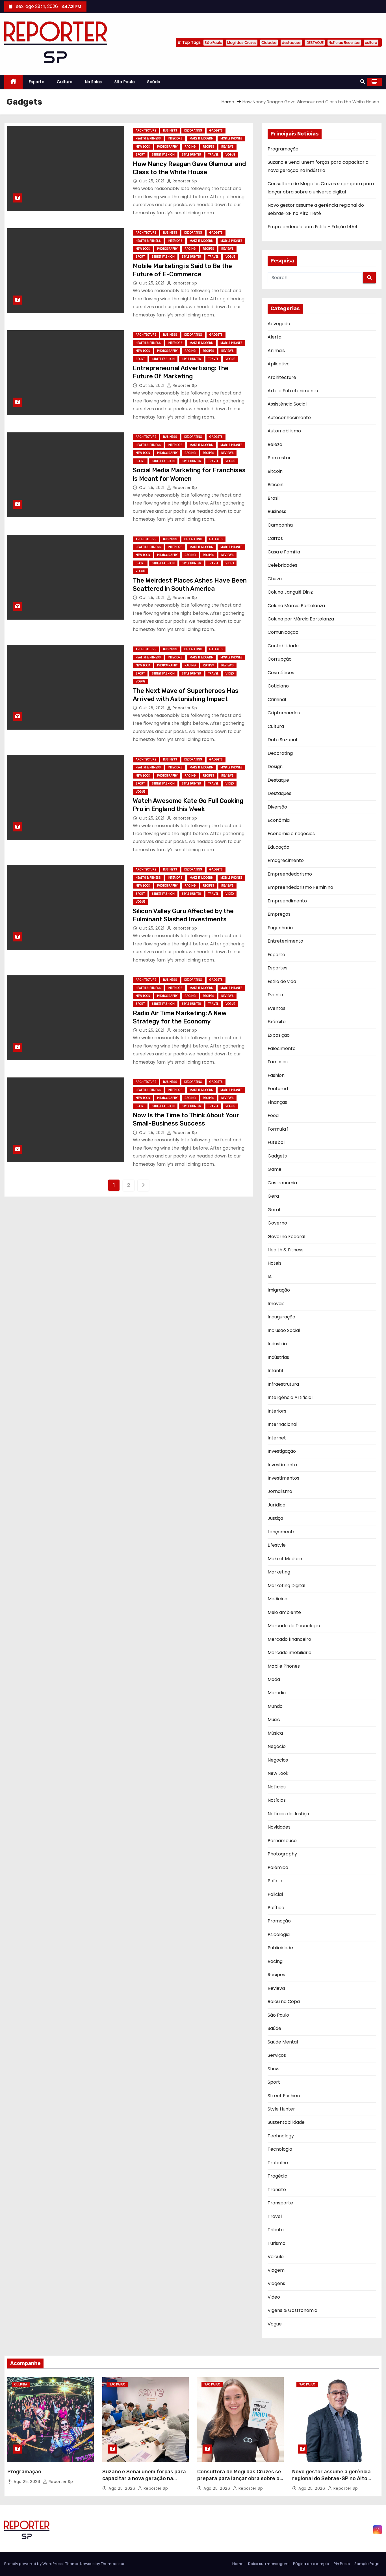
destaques (291, 43)
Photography (167, 147)
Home (228, 102)
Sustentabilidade (286, 2122)
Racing (190, 147)
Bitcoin (275, 471)
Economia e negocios (291, 834)
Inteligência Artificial (290, 1397)
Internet (277, 1438)
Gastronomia (282, 1183)
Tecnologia (280, 2149)
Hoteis (275, 1263)
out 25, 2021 (152, 181)
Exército (277, 1022)
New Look (143, 147)
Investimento (282, 1465)
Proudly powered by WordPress (34, 2564)
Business (170, 131)
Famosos (278, 1062)
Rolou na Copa (284, 2001)
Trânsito (277, 2190)
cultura (371, 43)
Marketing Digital (286, 1586)
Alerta (275, 337)
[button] (363, 82)
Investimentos (283, 1478)
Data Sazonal (282, 740)
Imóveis (276, 1304)
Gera (273, 1196)
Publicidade (280, 1948)
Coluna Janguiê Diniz (290, 592)
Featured (278, 1089)
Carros (275, 538)
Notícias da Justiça (288, 1814)
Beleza (275, 444)
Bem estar (279, 458)
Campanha (280, 525)
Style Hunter (191, 155)
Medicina (277, 1599)
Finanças (277, 1102)
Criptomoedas (284, 713)
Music (274, 1720)
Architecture (146, 131)
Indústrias (278, 1357)
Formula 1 (278, 1129)
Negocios (278, 1760)
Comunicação (283, 632)
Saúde (154, 82)
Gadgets (216, 131)
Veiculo (276, 2257)
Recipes (209, 147)
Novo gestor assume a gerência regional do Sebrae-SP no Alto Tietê (331, 2478)
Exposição (279, 1035)
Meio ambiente (284, 1612)
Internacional (282, 1424)
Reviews (227, 147)
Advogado (279, 324)
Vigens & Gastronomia (292, 2310)
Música (275, 1733)
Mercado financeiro (289, 1639)
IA (270, 1277)
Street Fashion (163, 155)
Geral (274, 1210)
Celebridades (282, 565)
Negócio (277, 1746)
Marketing (279, 1572)
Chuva (275, 579)
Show (274, 2069)
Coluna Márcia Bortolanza (296, 606)
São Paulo (213, 43)
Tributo (276, 2230)
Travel (213, 155)
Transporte (280, 2203)
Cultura (65, 82)
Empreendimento (287, 901)
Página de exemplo (311, 2564)
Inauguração (281, 1317)
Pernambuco (282, 1841)
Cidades (269, 43)
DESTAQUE (315, 43)
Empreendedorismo (290, 874)
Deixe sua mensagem (268, 2564)
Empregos (279, 914)
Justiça (275, 1518)
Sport (140, 155)
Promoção (279, 1921)
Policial (275, 1894)
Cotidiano (278, 686)
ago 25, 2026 (28, 2482)
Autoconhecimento (289, 418)
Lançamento (282, 1532)
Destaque (278, 780)
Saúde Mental (283, 2042)
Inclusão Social (284, 1330)
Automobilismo (284, 431)
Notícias (94, 82)
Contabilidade (283, 646)
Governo (277, 1223)
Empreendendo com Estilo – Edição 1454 (313, 227)
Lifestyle (277, 1545)
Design (275, 767)
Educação (278, 847)
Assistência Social (287, 404)
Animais (276, 351)
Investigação (282, 1451)
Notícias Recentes (344, 43)
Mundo (275, 1706)
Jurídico (277, 1505)
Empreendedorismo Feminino (300, 887)
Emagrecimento (286, 860)
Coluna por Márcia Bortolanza (301, 619)
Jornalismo (280, 1491)
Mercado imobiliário (289, 1653)
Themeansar (113, 2564)
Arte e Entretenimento (293, 391)
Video (230, 563)
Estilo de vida (282, 981)
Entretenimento (285, 941)
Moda (274, 1679)
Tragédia (277, 2176)
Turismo (277, 2243)
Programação (283, 149)
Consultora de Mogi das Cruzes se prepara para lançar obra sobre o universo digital (239, 2478)
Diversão (277, 807)
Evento (275, 995)
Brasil (274, 498)
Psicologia (279, 1934)
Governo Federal (286, 1237)
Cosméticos (281, 673)
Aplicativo (279, 364)
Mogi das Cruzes (242, 43)
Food (273, 1115)
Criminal (277, 699)
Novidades (279, 1827)
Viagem (276, 2270)
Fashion (276, 1075)
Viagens (276, 2283)
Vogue (230, 155)
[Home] (13, 82)
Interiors (175, 138)
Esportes (277, 968)
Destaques (279, 793)
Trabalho (278, 2163)
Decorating (193, 131)
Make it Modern (201, 138)
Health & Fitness (148, 138)
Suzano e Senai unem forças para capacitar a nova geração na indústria (144, 2478)
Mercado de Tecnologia (294, 1626)
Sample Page (367, 2564)
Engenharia (280, 928)
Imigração (279, 1290)
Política (276, 1908)
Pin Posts (342, 2564)
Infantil (275, 1371)
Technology (281, 2136)
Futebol (276, 1142)
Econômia (279, 820)
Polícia (275, 1881)
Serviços (277, 2055)
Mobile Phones (231, 138)
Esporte (37, 82)
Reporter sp (184, 181)
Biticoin (276, 485)
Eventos (277, 1008)
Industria (277, 1344)
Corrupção (280, 659)
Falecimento (282, 1048)
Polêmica (278, 1867)
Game (275, 1169)
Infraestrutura (283, 1384)
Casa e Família (284, 552)
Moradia (277, 1693)
